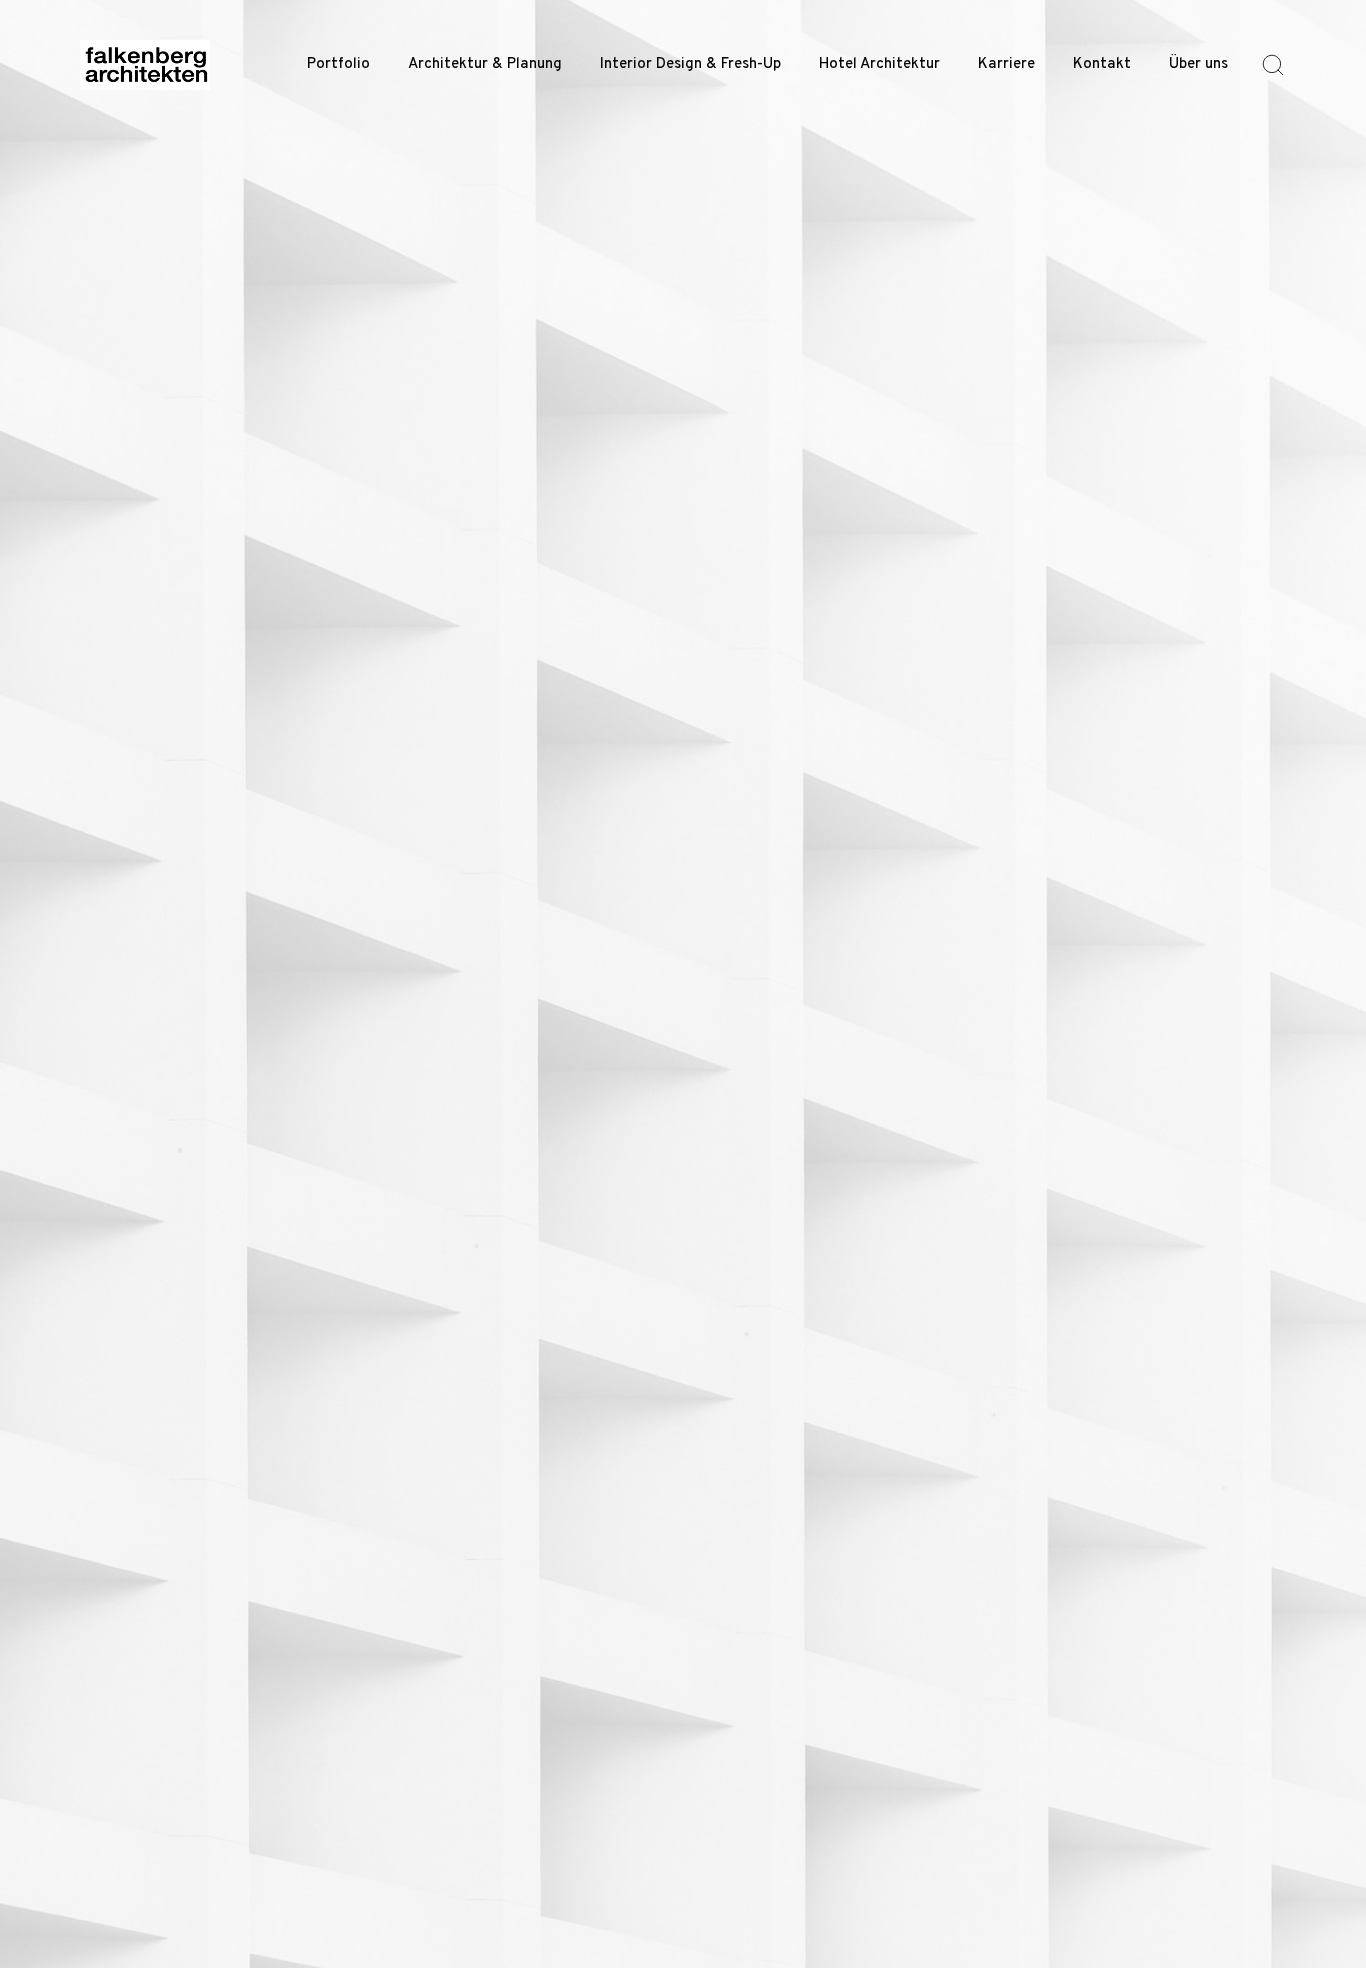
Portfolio (338, 64)
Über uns (1198, 64)
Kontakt (1102, 64)
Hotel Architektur (879, 64)
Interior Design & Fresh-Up (690, 64)
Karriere (1006, 64)
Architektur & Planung (485, 64)
